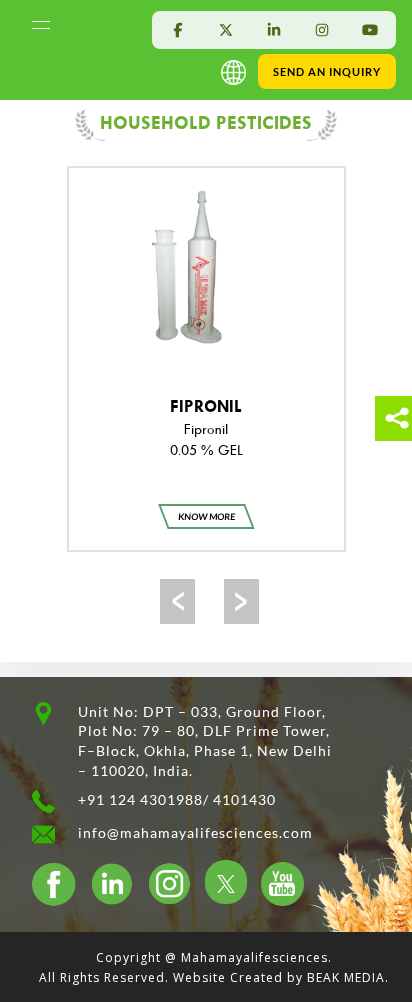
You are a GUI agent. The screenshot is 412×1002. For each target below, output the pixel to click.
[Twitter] (226, 30)
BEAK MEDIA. (348, 977)
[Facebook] (178, 30)
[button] (237, 70)
